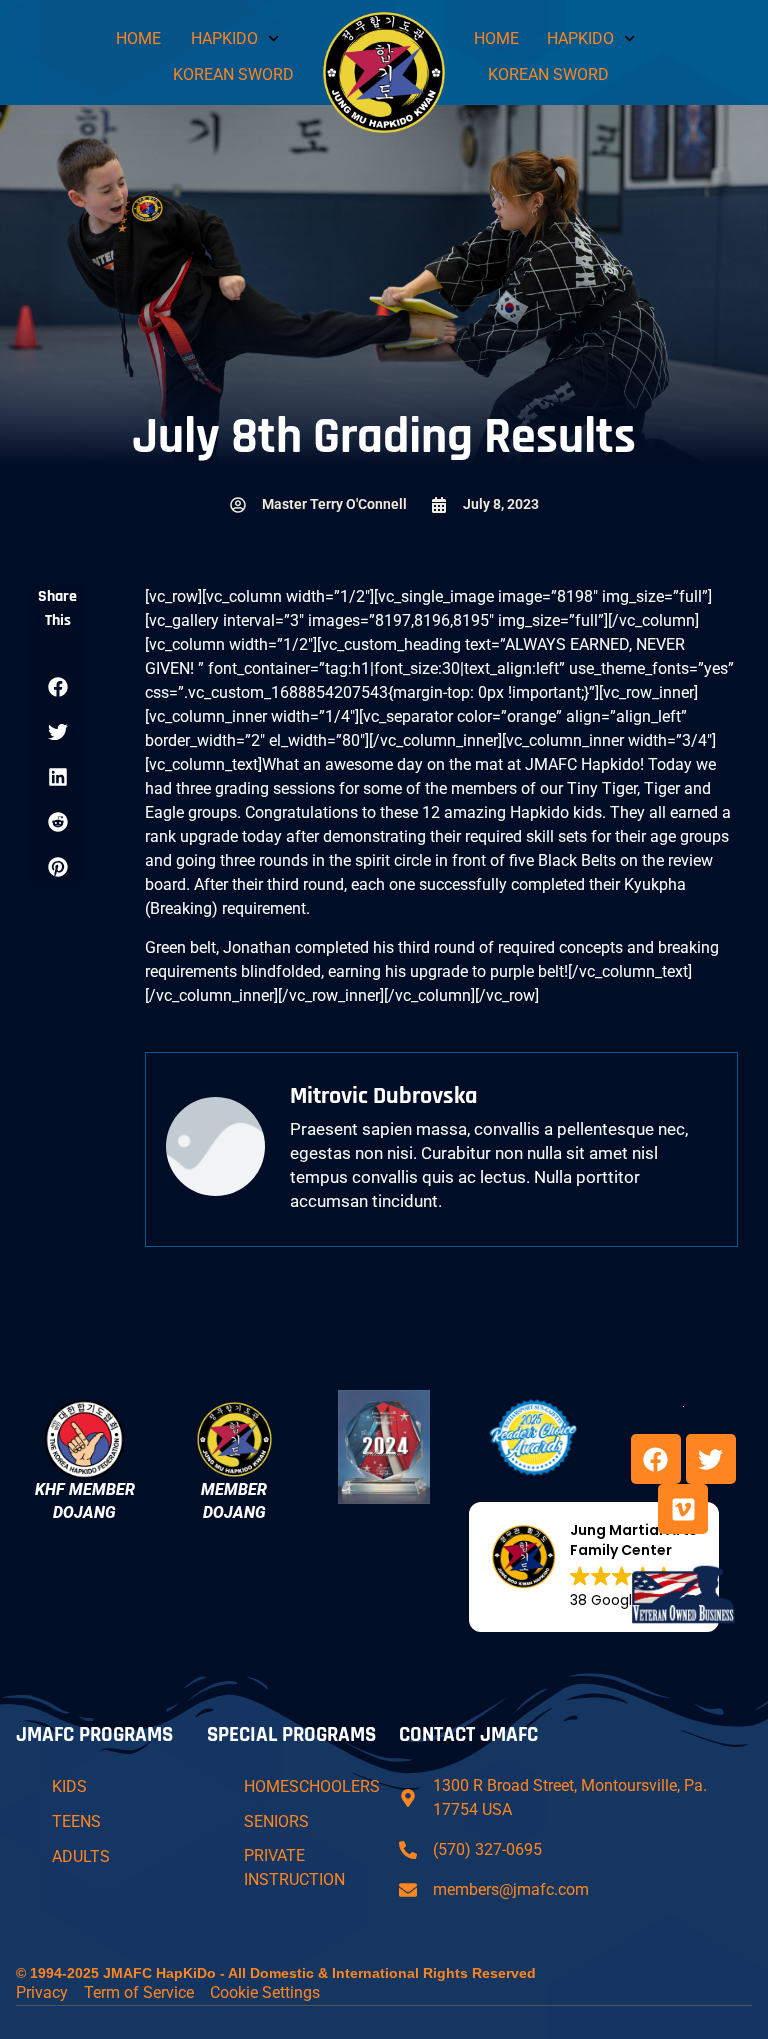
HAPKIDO (224, 38)
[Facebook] (656, 1459)
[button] (57, 686)
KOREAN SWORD (233, 74)
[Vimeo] (683, 1509)
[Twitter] (711, 1459)
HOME (138, 38)
